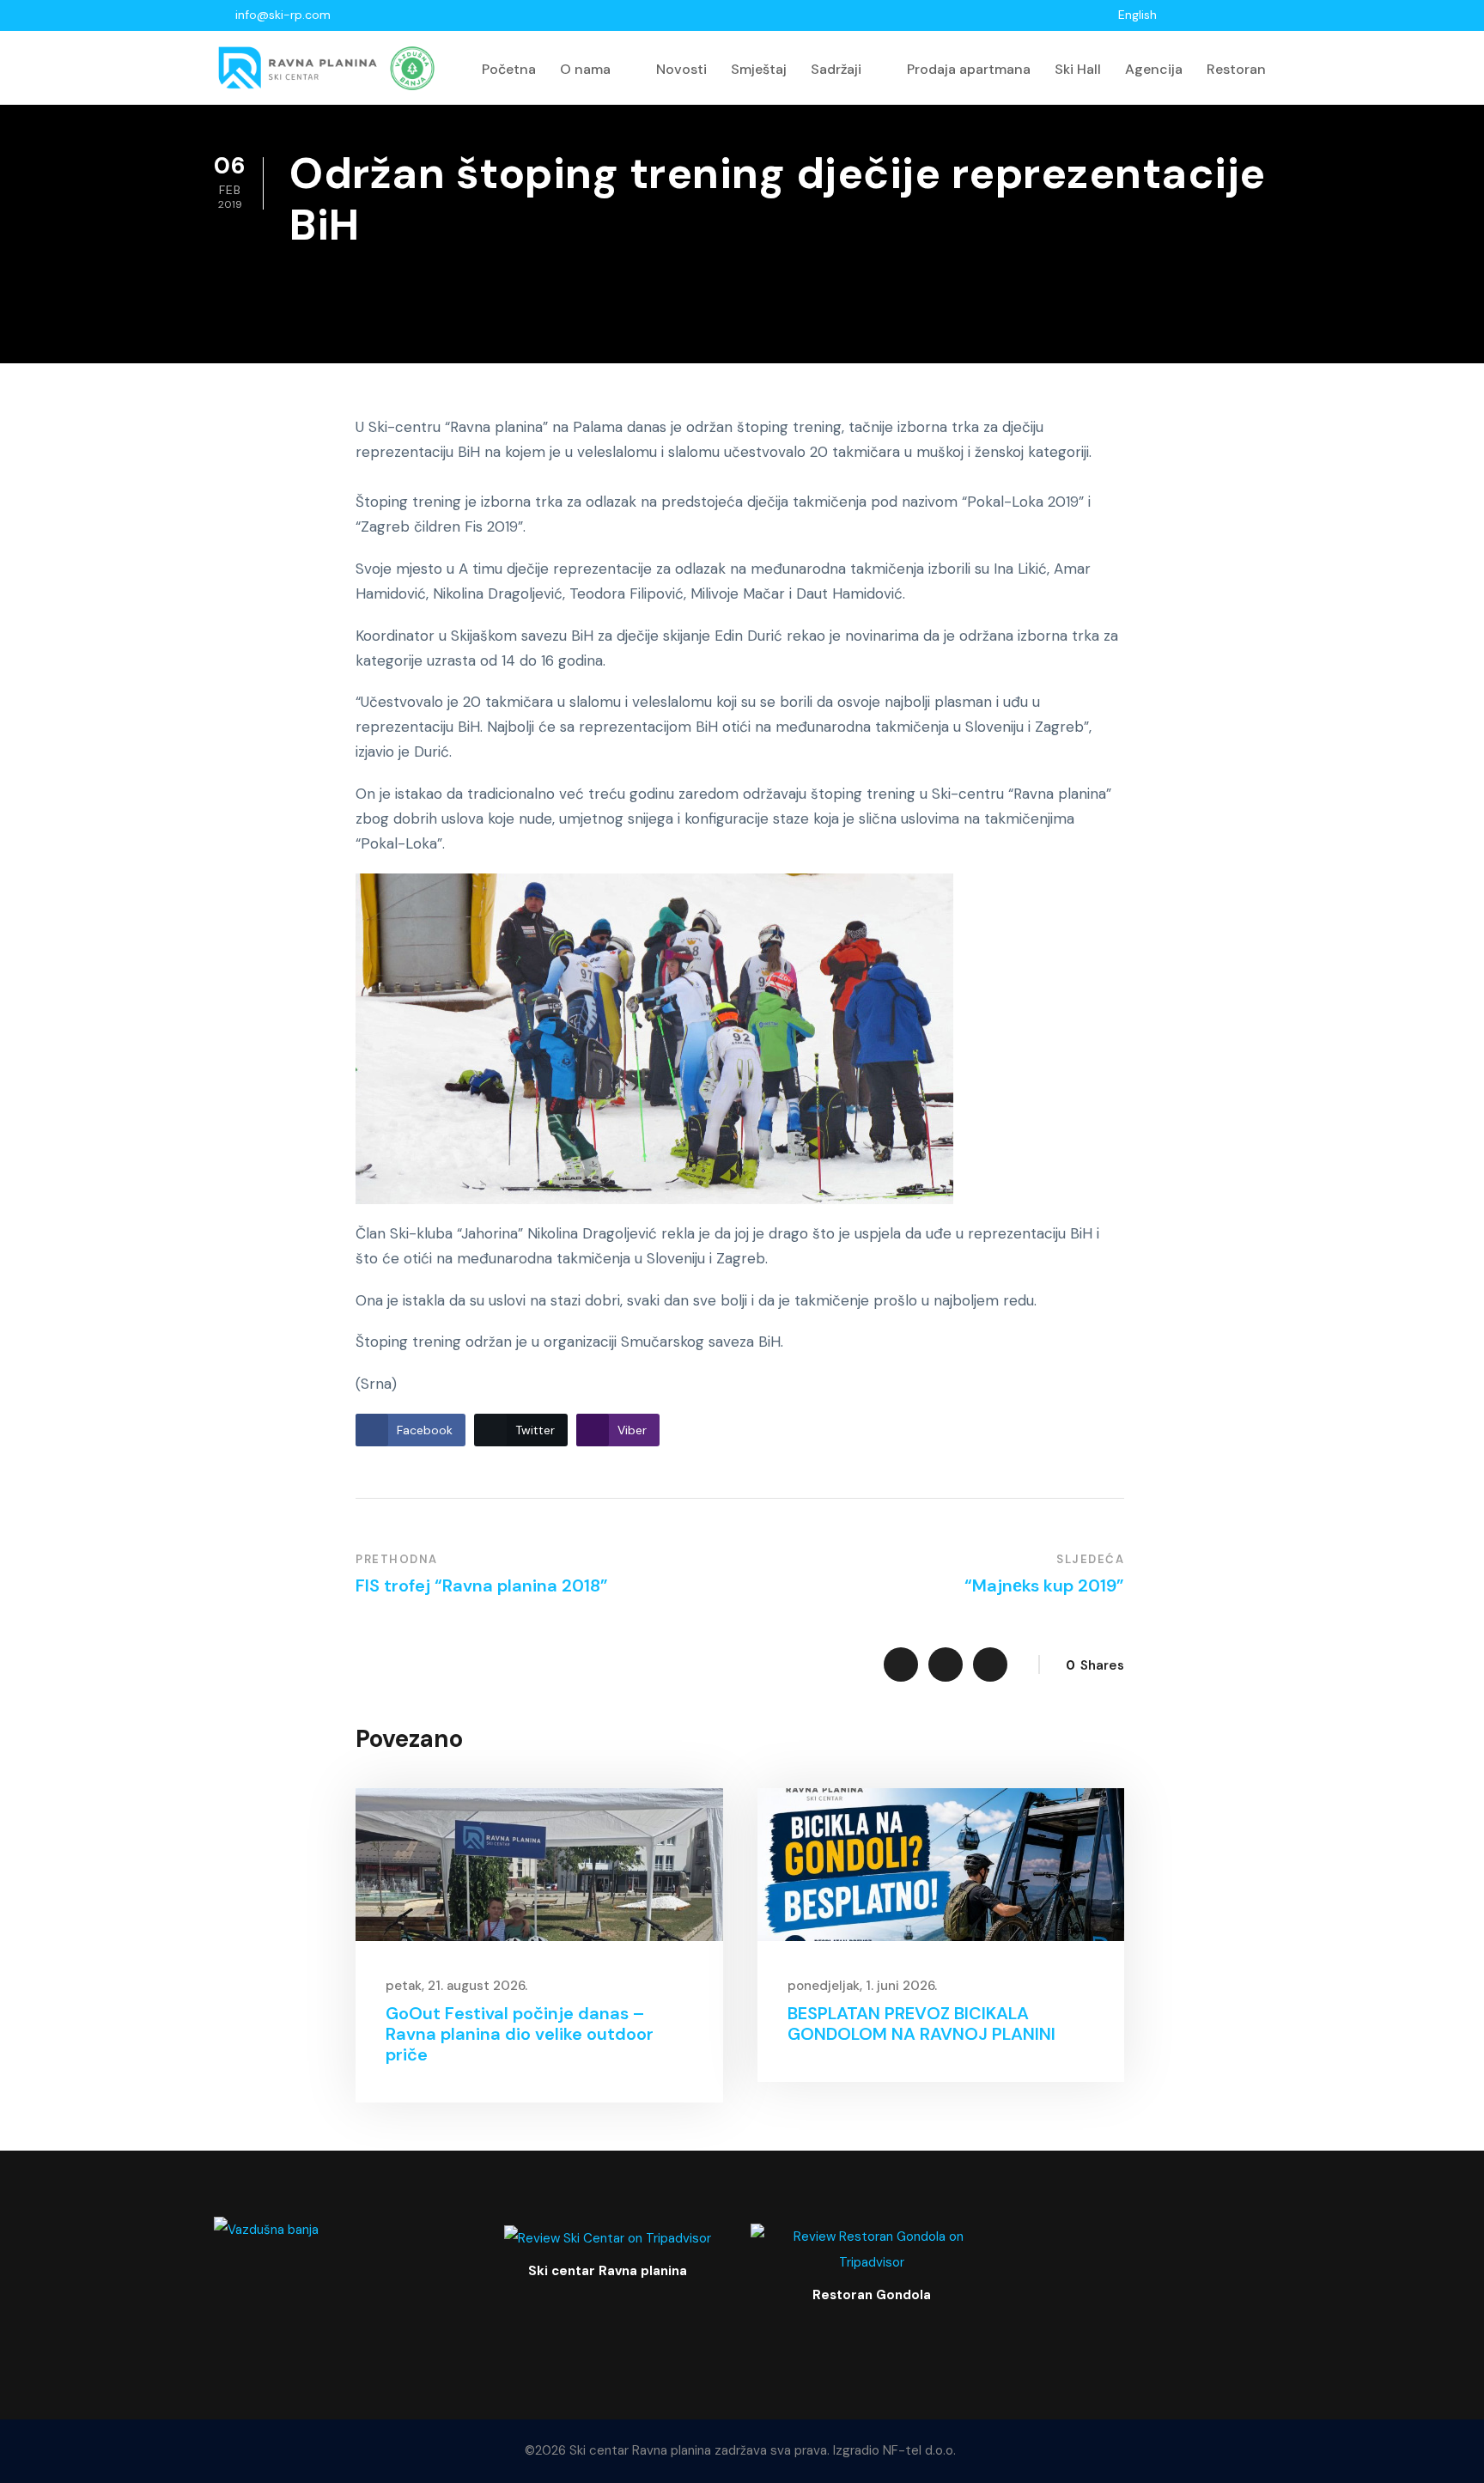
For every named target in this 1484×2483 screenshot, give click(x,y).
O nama (585, 69)
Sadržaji (836, 69)
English (1137, 15)
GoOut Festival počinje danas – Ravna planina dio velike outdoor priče (520, 2034)
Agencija (1154, 69)
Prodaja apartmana (969, 69)
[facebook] (1216, 15)
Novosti (681, 69)
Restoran (1236, 69)
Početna (509, 69)
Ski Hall (1078, 69)
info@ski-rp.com (283, 15)
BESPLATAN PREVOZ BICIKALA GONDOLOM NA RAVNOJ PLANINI (921, 2024)
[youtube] (1239, 15)
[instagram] (1261, 15)
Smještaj (759, 69)
